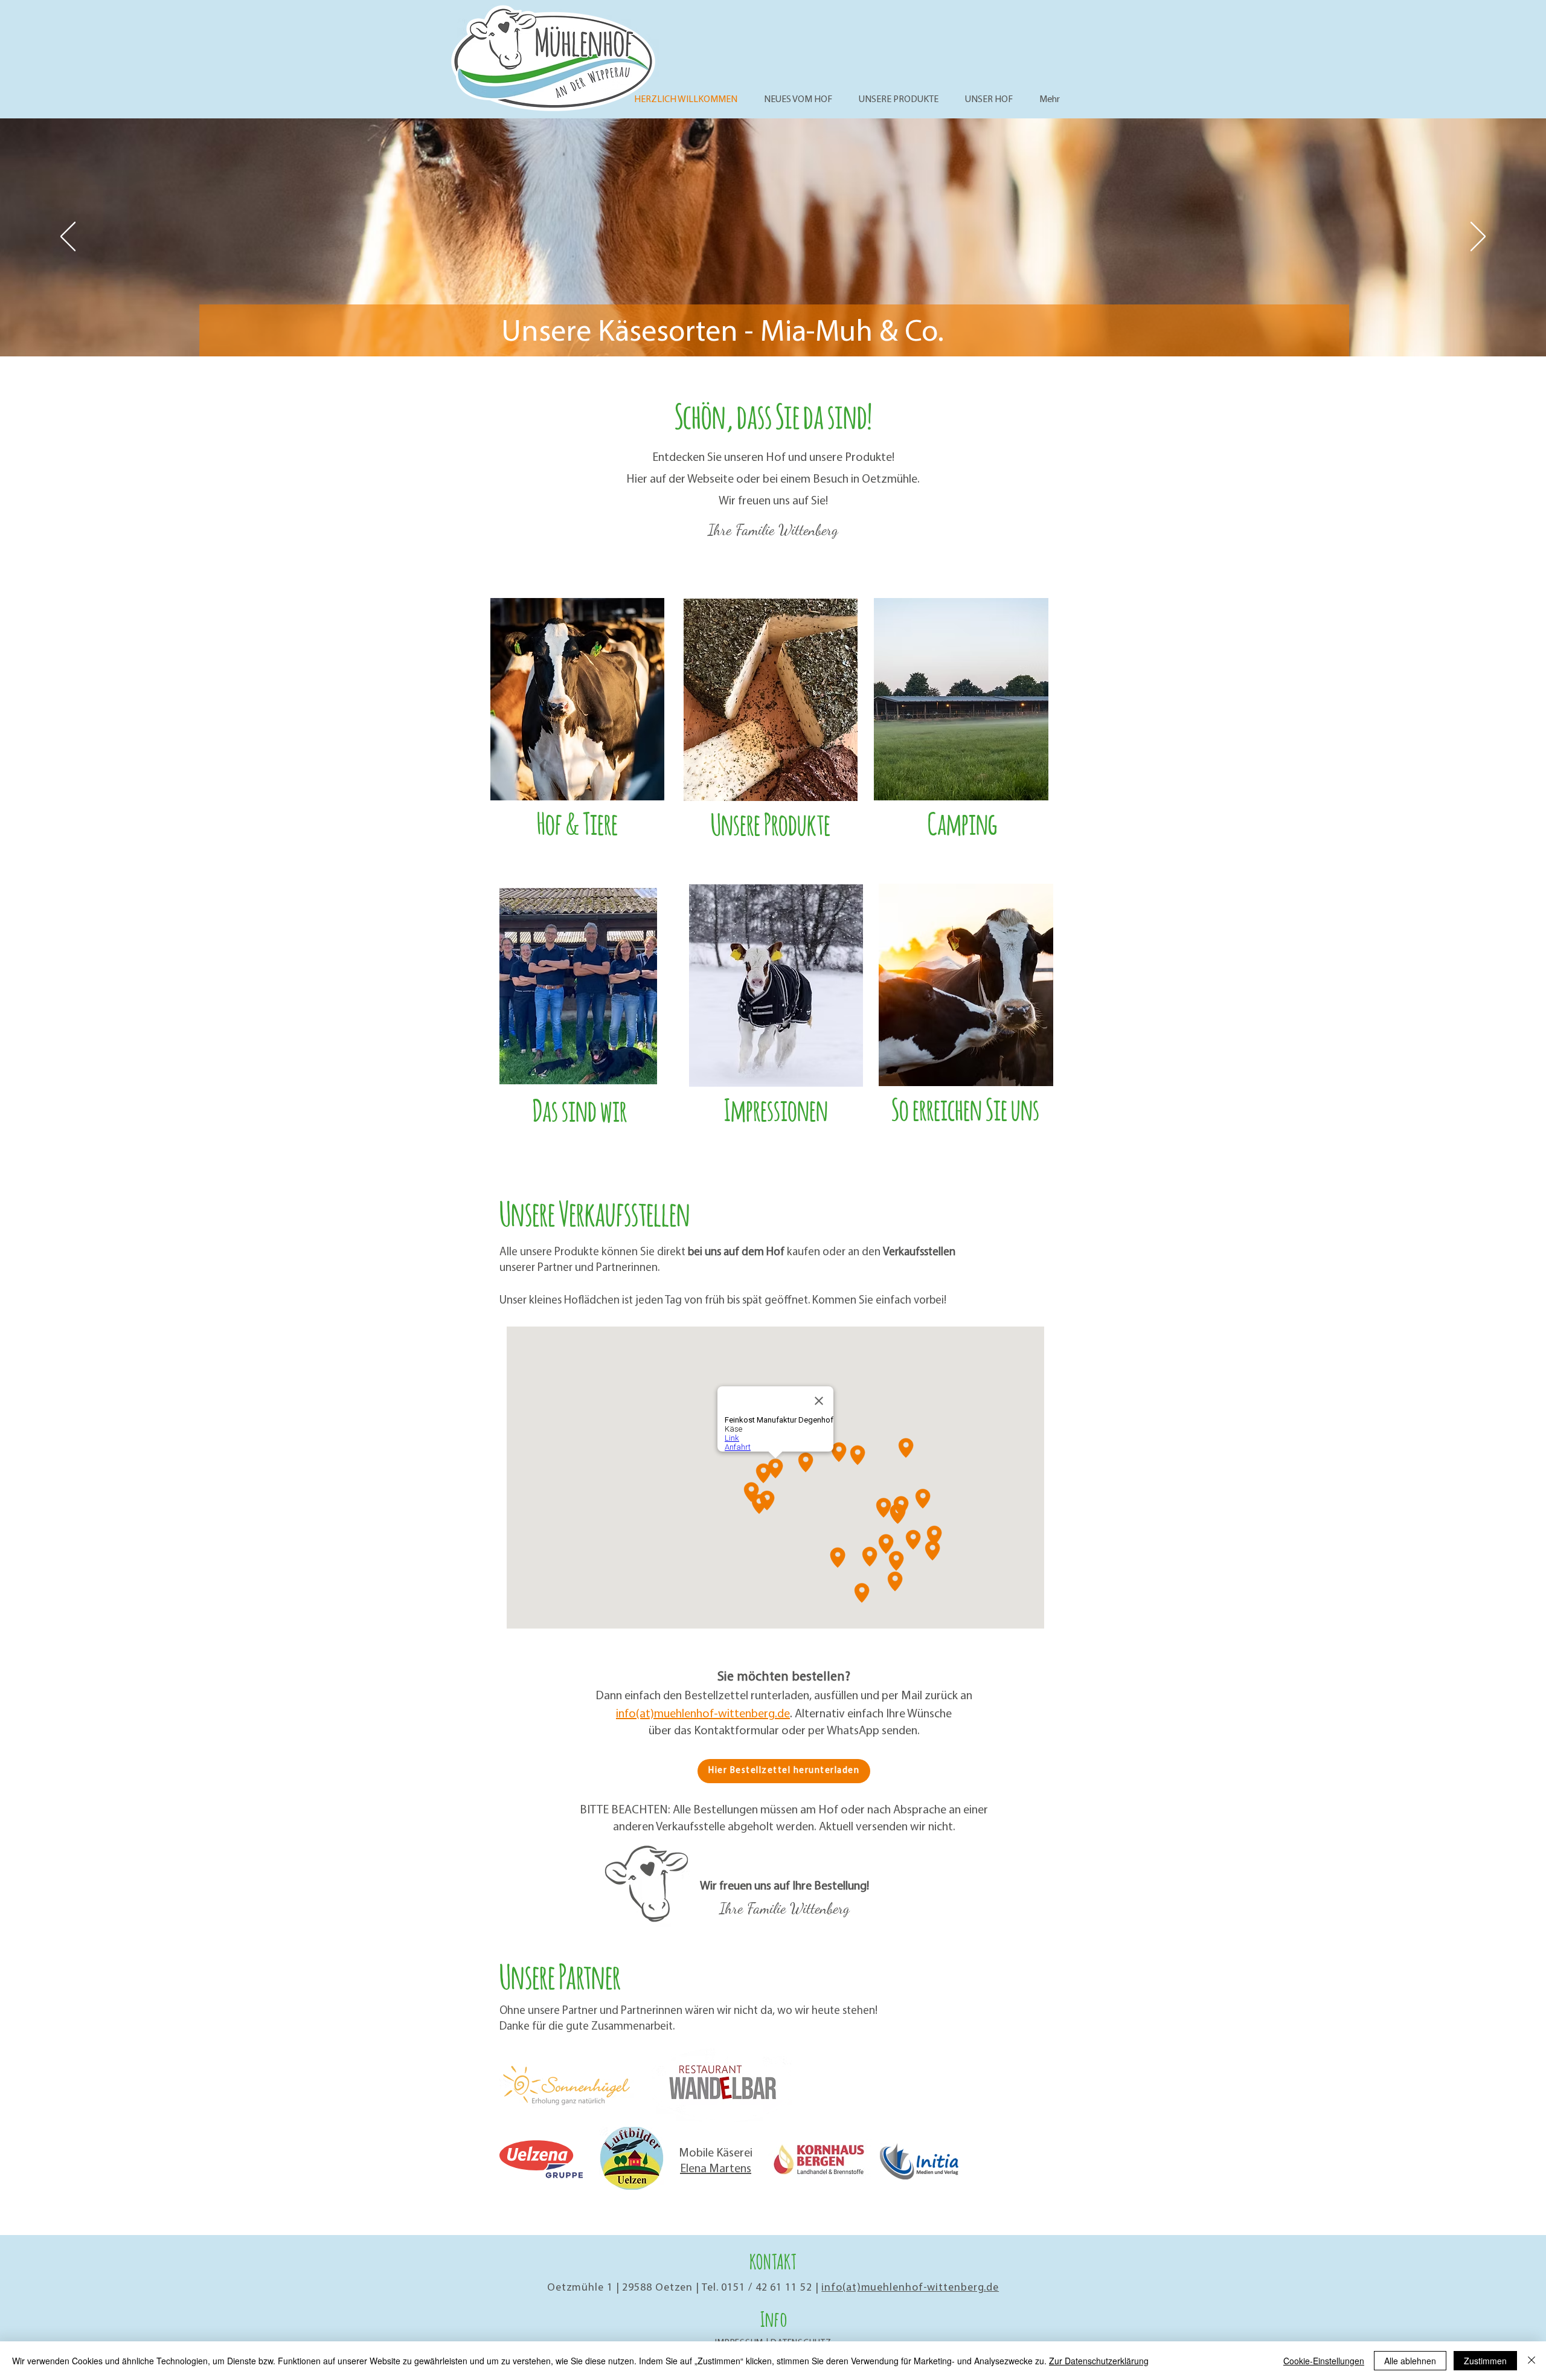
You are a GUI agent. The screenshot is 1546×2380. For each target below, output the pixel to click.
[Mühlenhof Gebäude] (762, 326)
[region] (579, 734)
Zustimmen (1485, 2361)
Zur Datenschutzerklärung (1099, 2361)
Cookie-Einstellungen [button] (1324, 2361)
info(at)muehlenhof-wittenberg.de (703, 1714)
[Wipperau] (784, 326)
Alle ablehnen (1410, 2361)
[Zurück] (68, 237)
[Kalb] (773, 326)
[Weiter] (1478, 237)
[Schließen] (1532, 2361)
